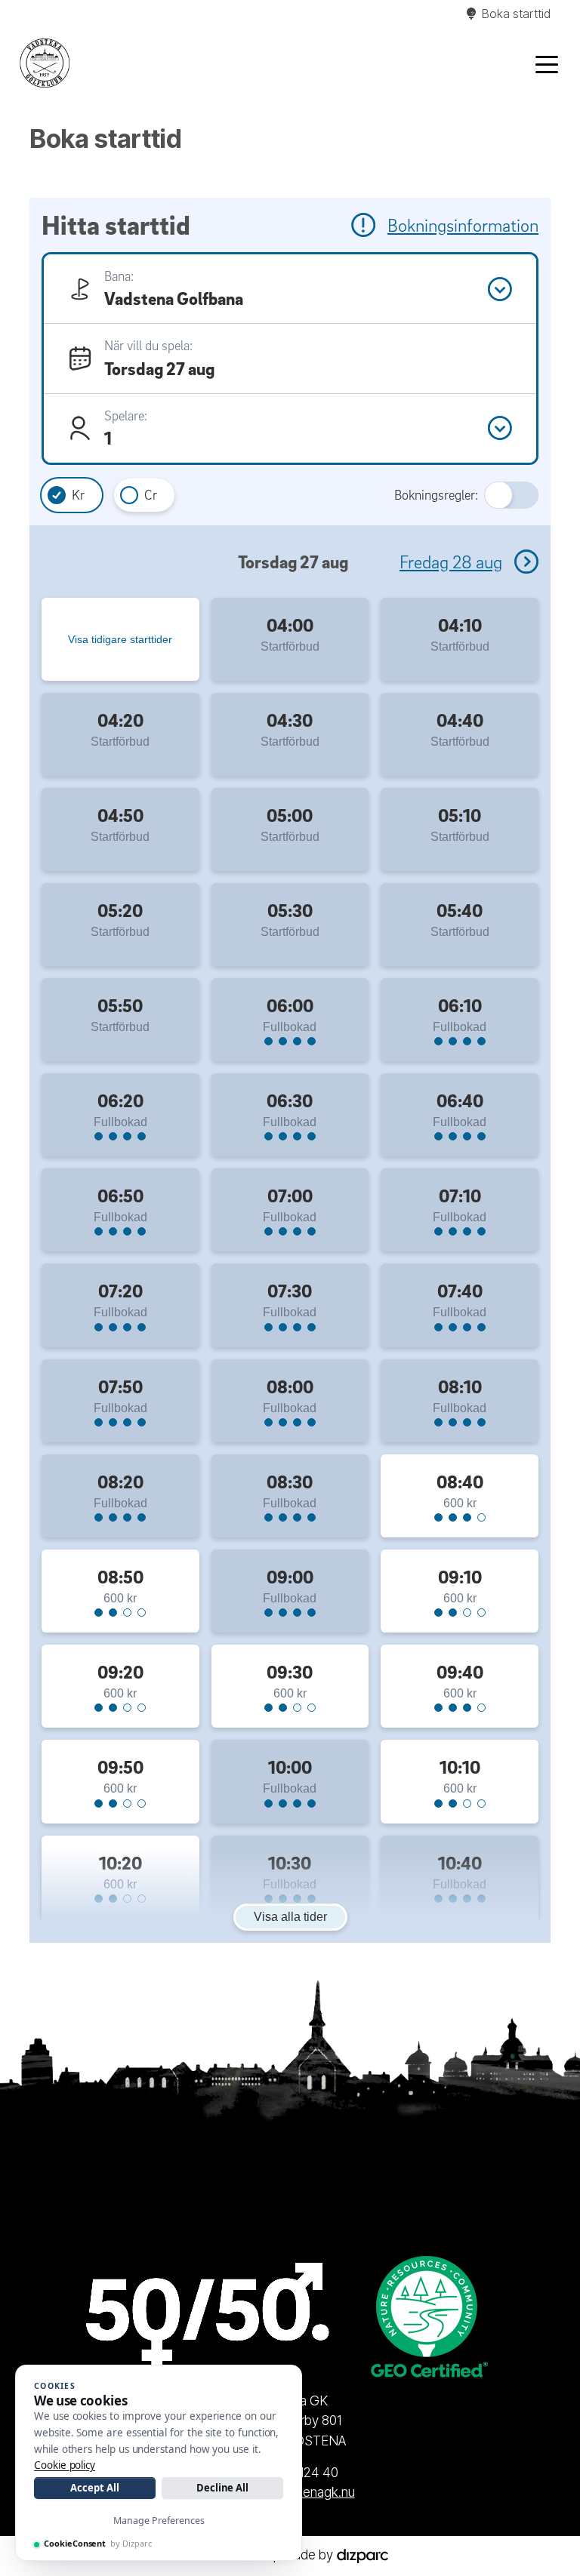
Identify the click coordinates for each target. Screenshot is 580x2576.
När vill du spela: (148, 345)
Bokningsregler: (436, 495)
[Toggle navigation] (547, 63)
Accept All (94, 2488)
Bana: (119, 276)
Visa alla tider (290, 1917)
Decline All (222, 2488)
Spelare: (126, 415)
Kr (78, 495)
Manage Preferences (159, 2521)
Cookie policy (65, 2465)
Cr (151, 495)
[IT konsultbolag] (362, 2554)
